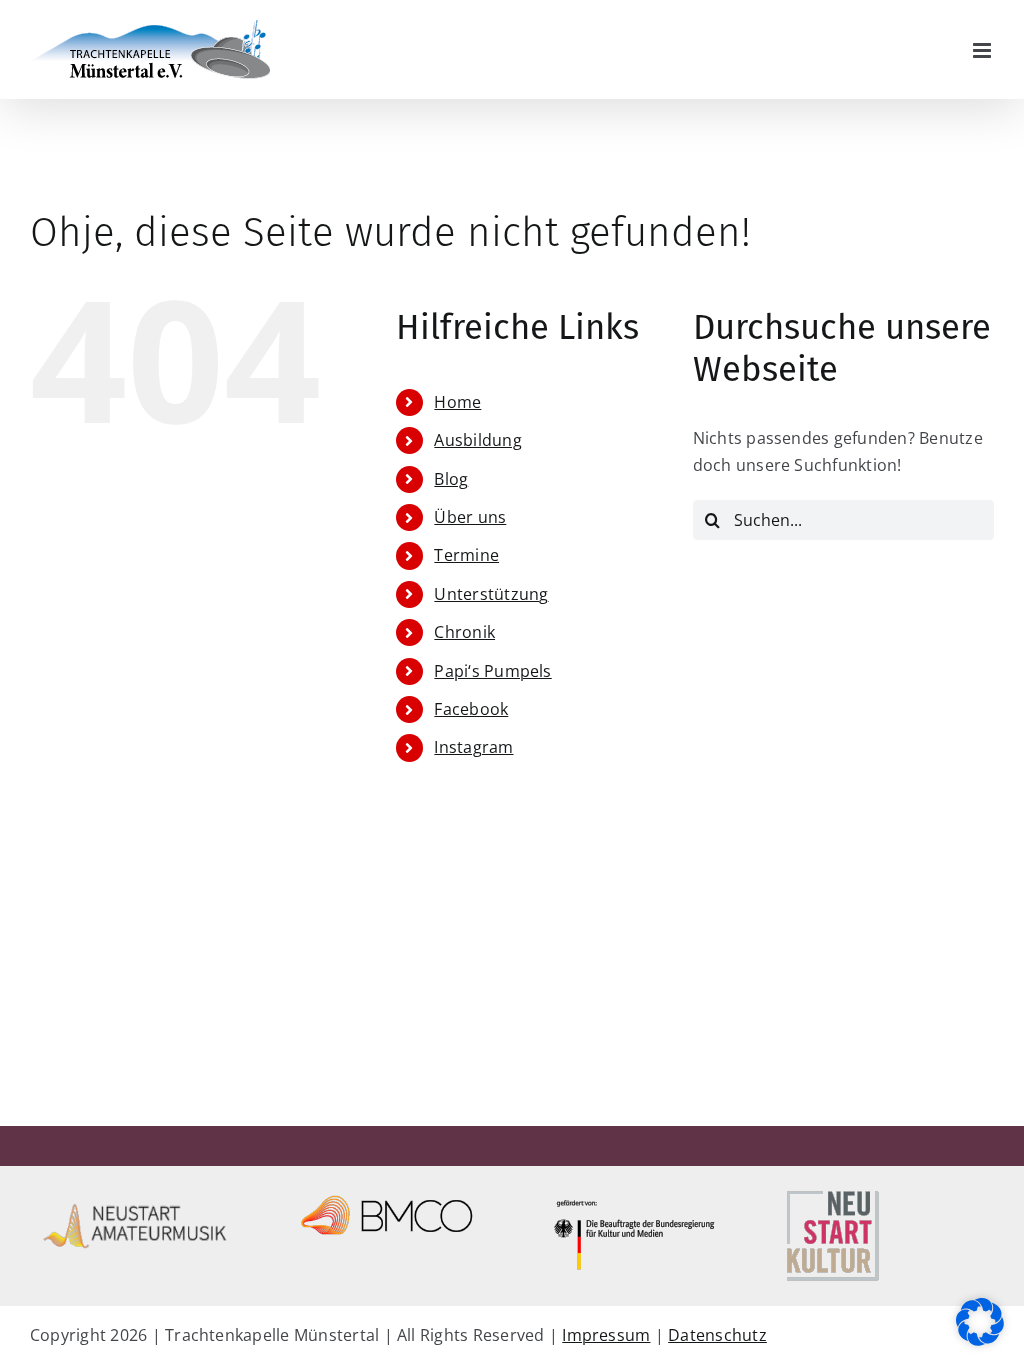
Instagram (473, 747)
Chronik (464, 632)
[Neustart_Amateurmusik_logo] (136, 1194)
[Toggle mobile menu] (983, 50)
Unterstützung (491, 594)
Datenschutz (717, 1335)
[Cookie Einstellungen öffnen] (980, 1340)
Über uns (470, 517)
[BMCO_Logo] (387, 1194)
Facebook (471, 709)
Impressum (606, 1335)
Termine (466, 555)
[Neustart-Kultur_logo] (832, 1194)
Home (457, 402)
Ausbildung (477, 440)
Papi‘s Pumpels (492, 671)
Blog (451, 479)
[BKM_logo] (637, 1194)
